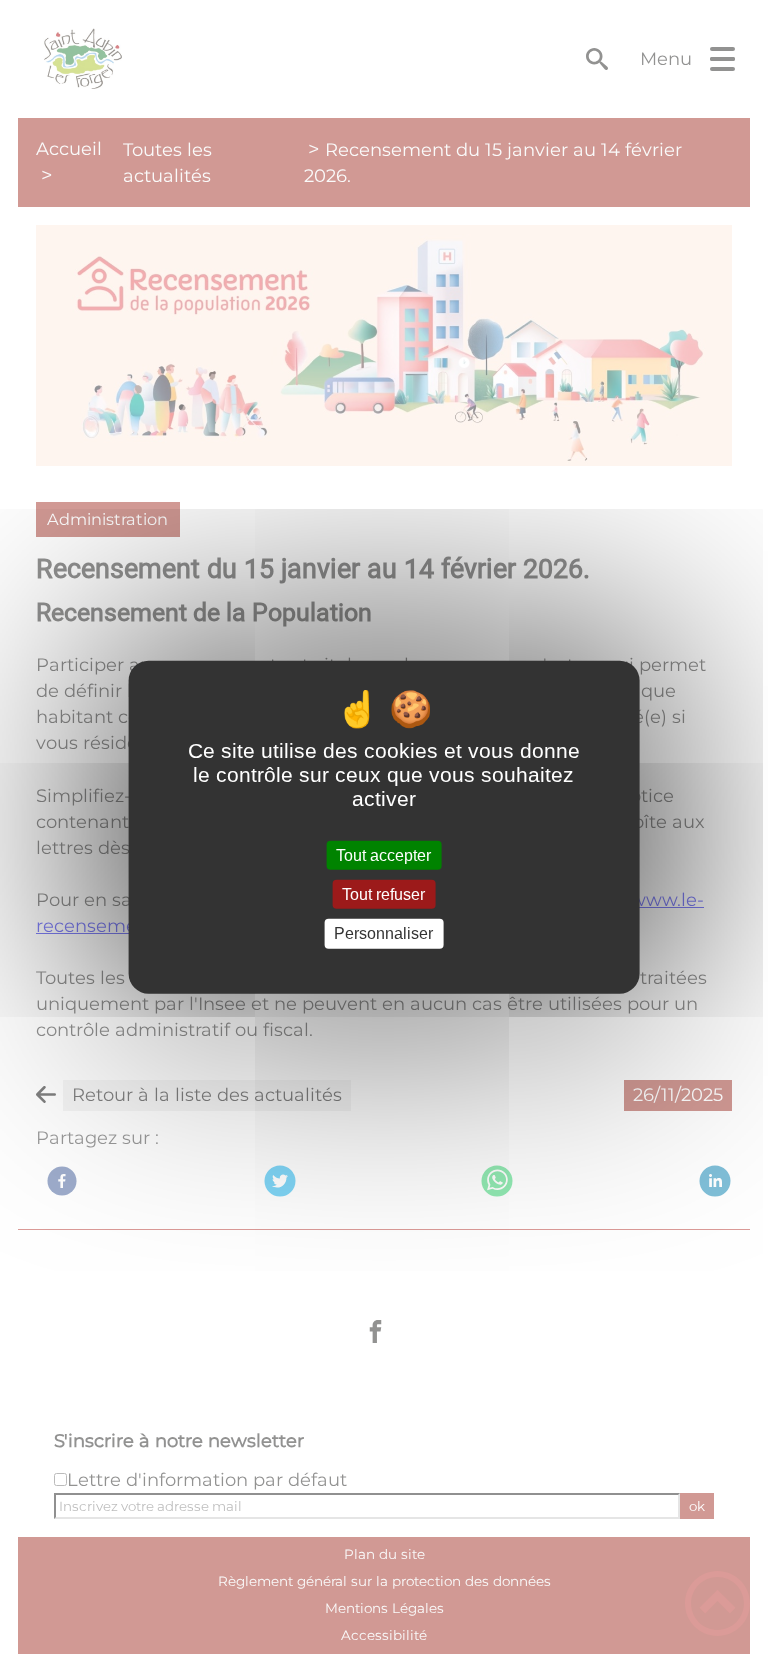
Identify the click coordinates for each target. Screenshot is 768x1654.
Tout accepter (383, 855)
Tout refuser (383, 894)
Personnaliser (383, 933)
